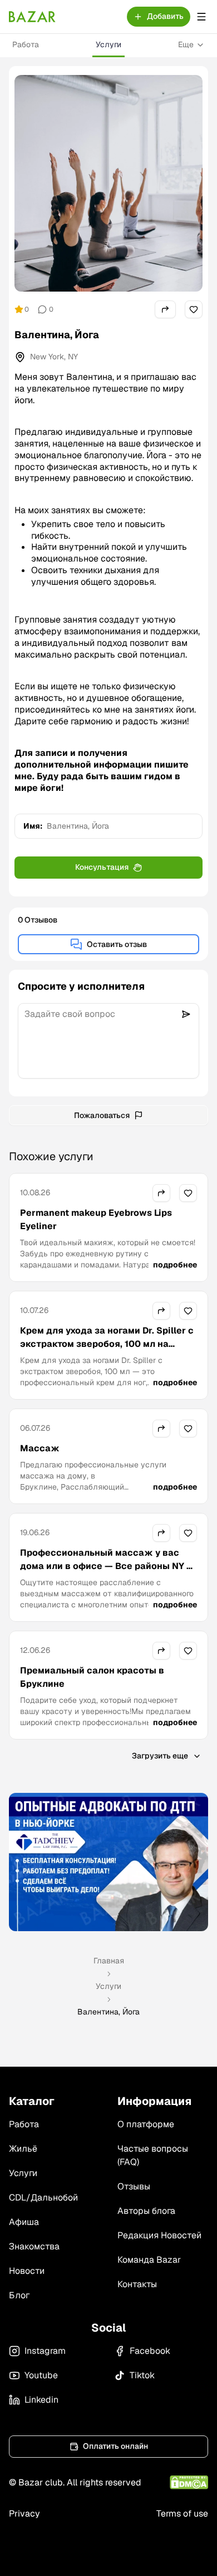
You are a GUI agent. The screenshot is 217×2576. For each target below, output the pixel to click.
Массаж (40, 1448)
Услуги (108, 44)
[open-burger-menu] (201, 17)
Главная (109, 1961)
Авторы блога (146, 2211)
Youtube (41, 2375)
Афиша (24, 2222)
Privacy (24, 2514)
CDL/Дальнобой (43, 2197)
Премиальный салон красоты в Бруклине (92, 1677)
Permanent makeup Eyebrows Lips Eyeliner (96, 1219)
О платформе (146, 2124)
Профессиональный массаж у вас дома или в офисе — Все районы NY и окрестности (106, 1566)
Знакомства (34, 2246)
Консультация (102, 867)
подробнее (175, 1265)
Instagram (45, 2351)
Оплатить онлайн (115, 2446)
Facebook (150, 2351)
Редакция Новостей (159, 2235)
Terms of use (182, 2514)
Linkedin (41, 2400)
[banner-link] (108, 1862)
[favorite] (194, 309)
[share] (165, 309)
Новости (27, 2271)
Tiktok (142, 2375)
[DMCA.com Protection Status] (189, 2482)
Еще (186, 44)
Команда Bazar (149, 2260)
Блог (19, 2295)
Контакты (137, 2284)
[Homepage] (32, 17)
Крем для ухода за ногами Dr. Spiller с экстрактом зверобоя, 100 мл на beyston (107, 1344)
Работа (26, 44)
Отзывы (134, 2186)
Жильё (23, 2149)
